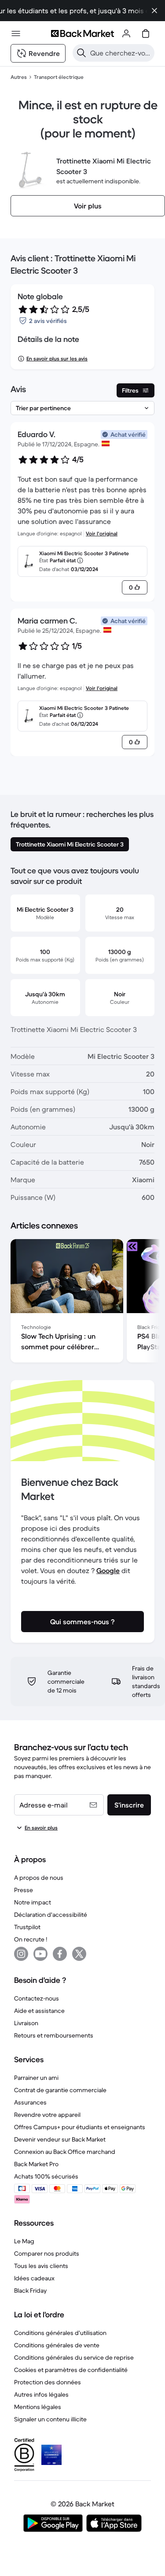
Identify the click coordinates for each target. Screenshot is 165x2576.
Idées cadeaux (34, 2278)
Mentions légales (38, 2407)
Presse (24, 1890)
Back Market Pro (36, 2164)
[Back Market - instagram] (21, 1954)
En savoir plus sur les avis (57, 358)
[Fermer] (154, 11)
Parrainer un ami (36, 2078)
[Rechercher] (81, 53)
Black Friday (30, 2290)
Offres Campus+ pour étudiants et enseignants (80, 2127)
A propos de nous (39, 1878)
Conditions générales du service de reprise (74, 2357)
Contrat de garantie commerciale (60, 2090)
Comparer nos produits (47, 2253)
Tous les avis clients (41, 2266)
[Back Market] (82, 33)
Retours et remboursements (54, 2035)
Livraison (26, 2023)
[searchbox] (121, 53)
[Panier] (146, 33)
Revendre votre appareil (47, 2115)
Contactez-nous (37, 1998)
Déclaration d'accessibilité (51, 1915)
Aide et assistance (39, 2011)
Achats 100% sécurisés (46, 2176)
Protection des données (48, 2382)
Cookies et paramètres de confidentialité (71, 2370)
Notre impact (33, 1902)
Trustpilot (27, 1927)
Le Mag (24, 2241)
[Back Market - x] (79, 1954)
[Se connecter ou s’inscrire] (126, 33)
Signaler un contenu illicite (50, 2419)
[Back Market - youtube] (40, 1954)
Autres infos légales (41, 2394)
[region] (82, 1303)
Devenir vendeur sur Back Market (60, 2139)
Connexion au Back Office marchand (65, 2152)
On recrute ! (31, 1939)
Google (108, 1570)
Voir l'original (102, 533)
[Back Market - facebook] (60, 1954)
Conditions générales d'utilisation (60, 2333)
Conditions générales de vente (57, 2345)
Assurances (30, 2102)
